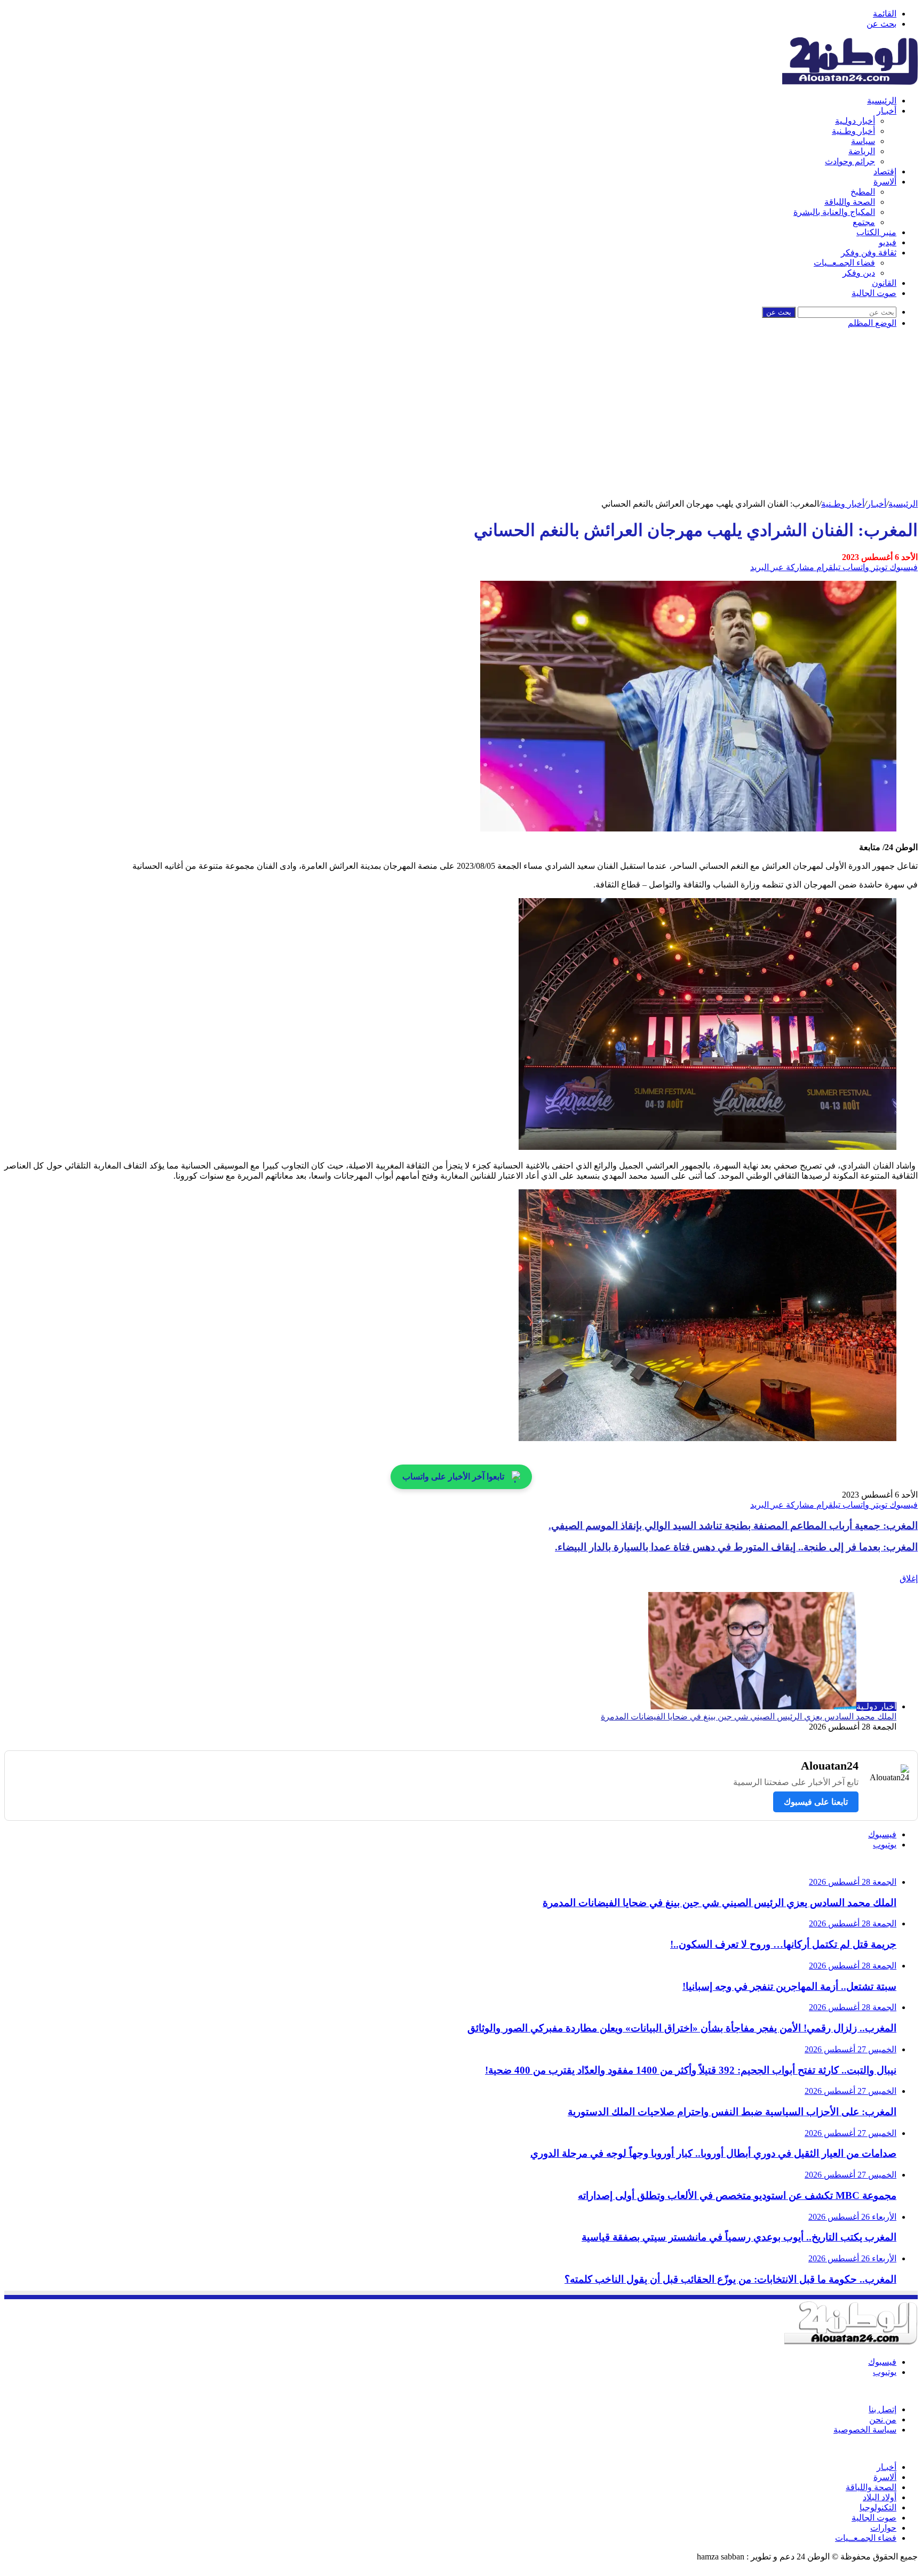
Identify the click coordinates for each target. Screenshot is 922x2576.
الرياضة (862, 151)
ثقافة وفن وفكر (869, 253)
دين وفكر (859, 273)
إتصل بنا (883, 2409)
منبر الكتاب (876, 232)
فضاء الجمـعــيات (844, 263)
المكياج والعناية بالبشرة (834, 212)
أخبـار (887, 111)
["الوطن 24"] (850, 82)
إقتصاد (885, 171)
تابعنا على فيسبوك (816, 1802)
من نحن (883, 2419)
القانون (884, 283)
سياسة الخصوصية (865, 2430)
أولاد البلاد (880, 2497)
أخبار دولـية (855, 121)
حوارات (883, 2528)
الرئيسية (882, 101)
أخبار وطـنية (853, 131)
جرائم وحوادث (850, 161)
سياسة (863, 141)
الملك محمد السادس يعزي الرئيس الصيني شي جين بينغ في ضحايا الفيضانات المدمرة (749, 1717)
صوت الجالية (874, 293)
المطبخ (863, 192)
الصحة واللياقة (850, 202)
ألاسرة (885, 182)
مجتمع (864, 222)
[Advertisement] (461, 419)
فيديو (888, 242)
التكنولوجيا (878, 2507)
